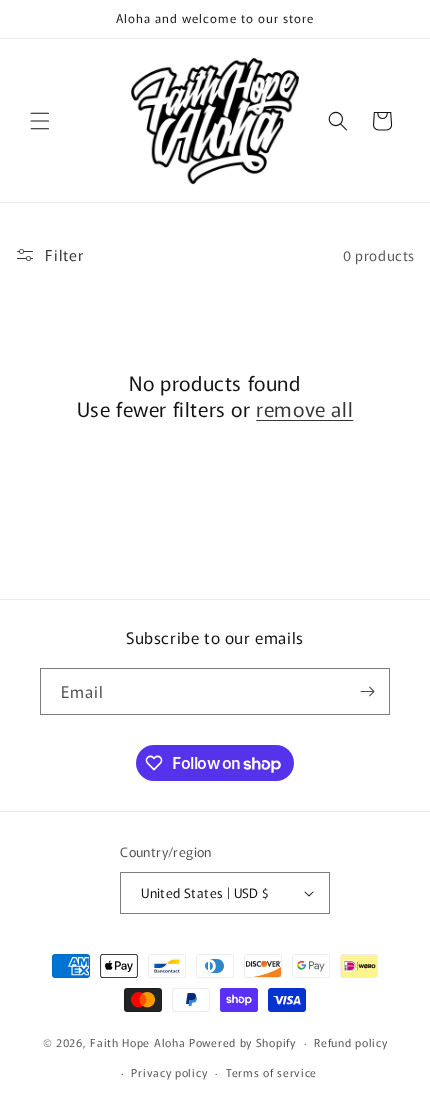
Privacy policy (169, 1072)
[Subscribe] (367, 691)
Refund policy (350, 1042)
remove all (304, 409)
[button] (40, 121)
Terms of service (271, 1072)
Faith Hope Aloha (139, 1042)
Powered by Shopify (242, 1042)
